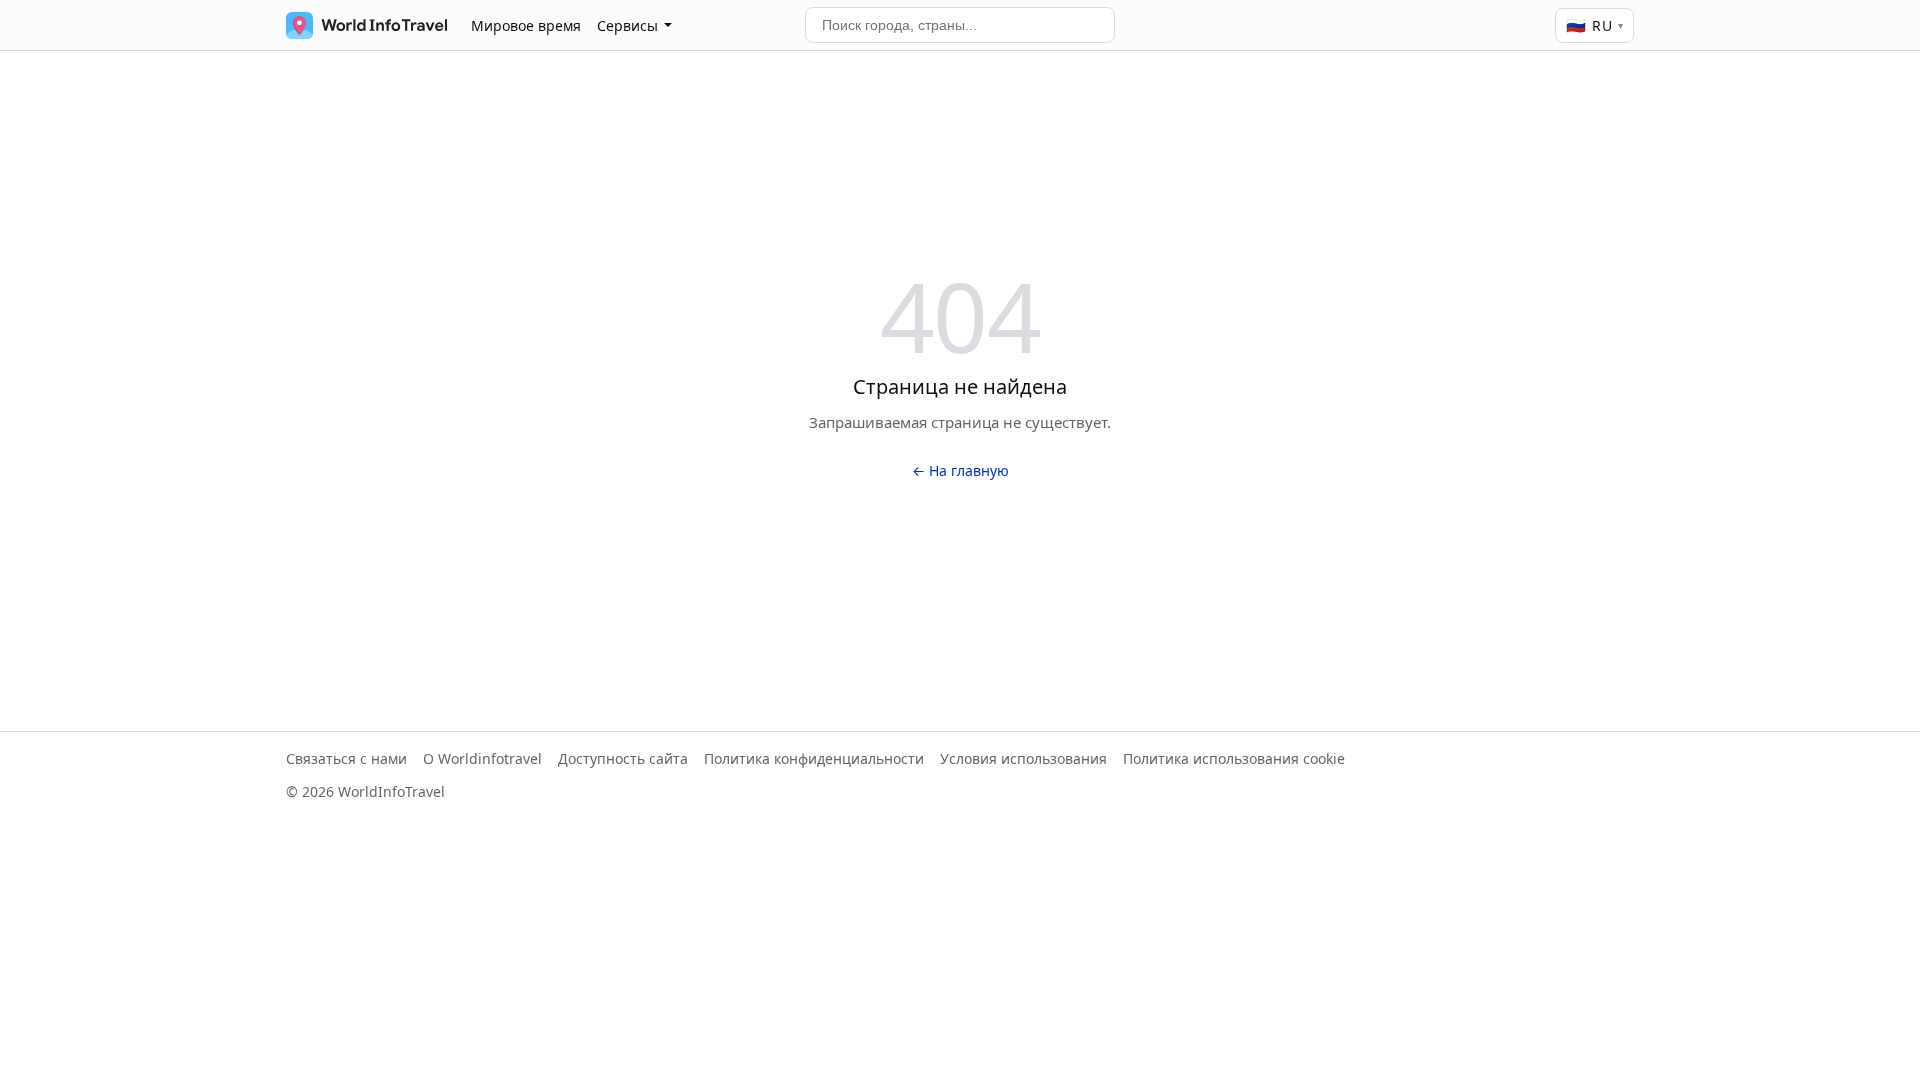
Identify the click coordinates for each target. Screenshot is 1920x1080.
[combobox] (960, 25)
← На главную (960, 470)
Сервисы (627, 25)
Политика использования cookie (1234, 758)
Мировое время (526, 25)
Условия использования (1023, 758)
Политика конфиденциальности (814, 758)
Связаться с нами (346, 758)
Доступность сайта (623, 758)
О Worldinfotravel (482, 758)
